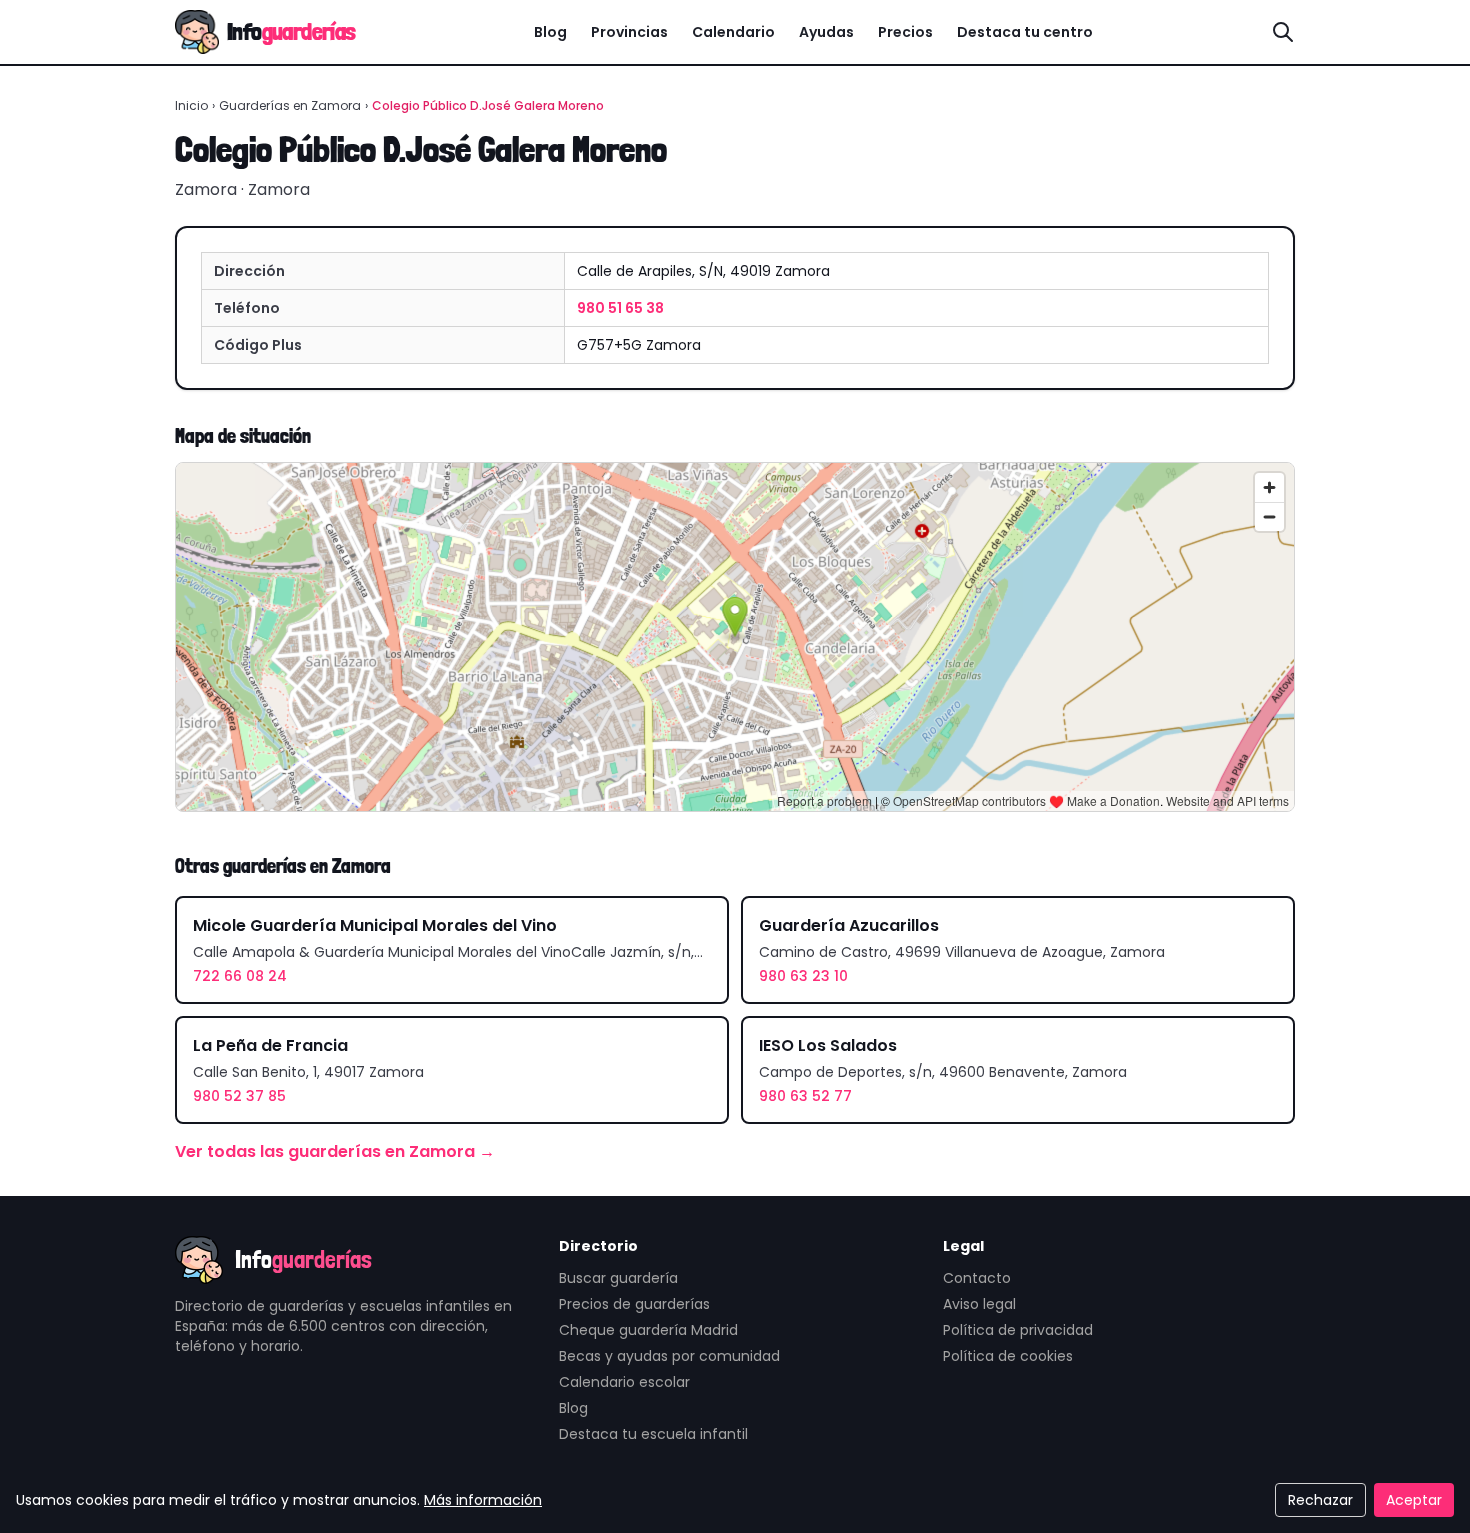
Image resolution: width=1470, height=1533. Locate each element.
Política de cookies (1008, 1356)
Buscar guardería (618, 1278)
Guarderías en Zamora (290, 105)
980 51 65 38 (620, 308)
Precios (905, 32)
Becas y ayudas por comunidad (669, 1356)
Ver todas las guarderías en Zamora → (335, 1151)
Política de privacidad (1018, 1330)
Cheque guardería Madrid (648, 1330)
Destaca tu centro (1025, 32)
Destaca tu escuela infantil (653, 1434)
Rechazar (1320, 1500)
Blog (550, 32)
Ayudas (826, 32)
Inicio (191, 105)
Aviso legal (979, 1304)
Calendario (733, 32)
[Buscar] (1283, 32)
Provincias (629, 32)
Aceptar (1414, 1500)
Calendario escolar (624, 1382)
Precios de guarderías (634, 1304)
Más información (483, 1500)
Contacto (977, 1278)
